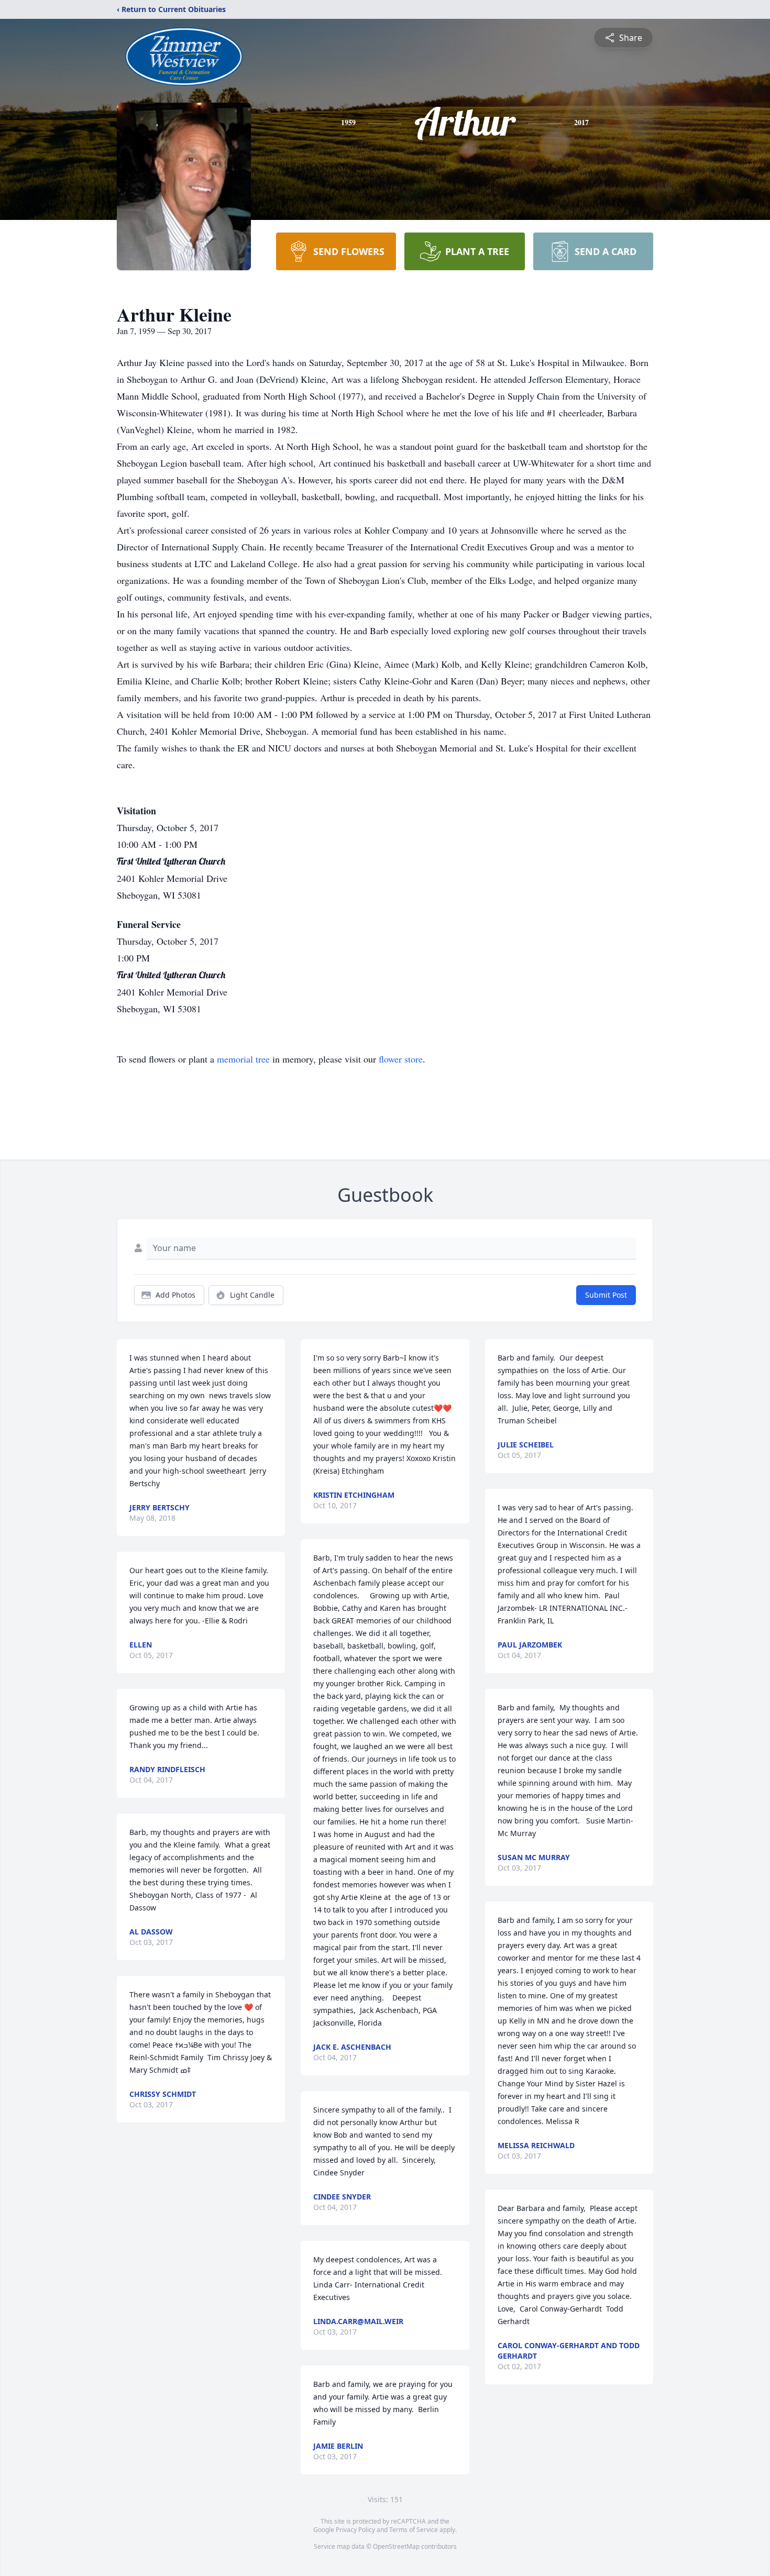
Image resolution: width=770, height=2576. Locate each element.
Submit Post (606, 1295)
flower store (401, 1059)
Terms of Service (414, 2530)
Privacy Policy (355, 2530)
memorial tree (243, 1059)
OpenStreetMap (396, 2546)
